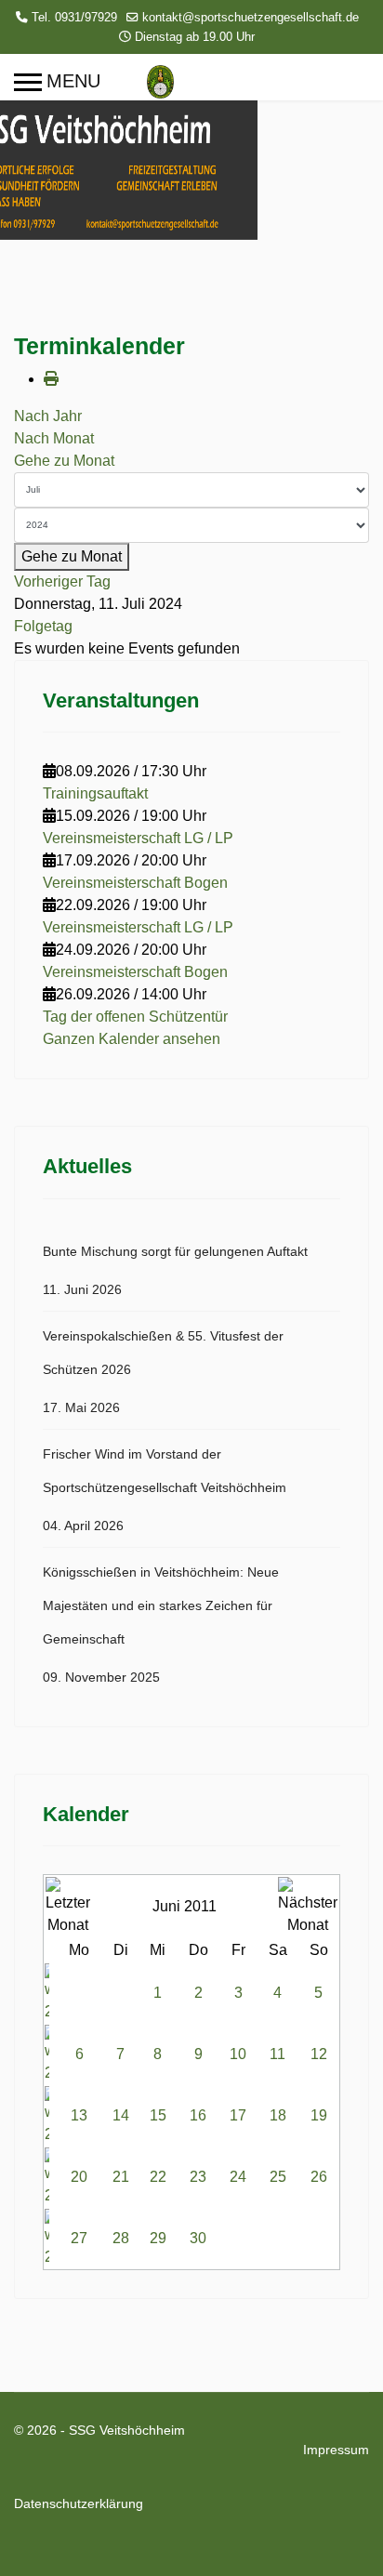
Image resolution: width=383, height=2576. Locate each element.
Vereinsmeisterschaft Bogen (135, 883)
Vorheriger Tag (62, 581)
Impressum (336, 2450)
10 (238, 2054)
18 (278, 2115)
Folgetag (43, 626)
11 (277, 2054)
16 (198, 2115)
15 (158, 2115)
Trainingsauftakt (95, 793)
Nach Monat (54, 438)
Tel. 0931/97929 (74, 18)
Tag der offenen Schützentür (135, 1017)
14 (121, 2115)
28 (121, 2238)
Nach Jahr (48, 416)
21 (121, 2177)
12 (319, 2054)
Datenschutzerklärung (79, 2503)
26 (319, 2177)
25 (278, 2177)
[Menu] (57, 82)
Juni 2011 (185, 1906)
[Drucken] (51, 379)
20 (79, 2177)
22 (158, 2177)
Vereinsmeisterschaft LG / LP (138, 838)
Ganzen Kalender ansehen (132, 1039)
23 (198, 2177)
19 (319, 2115)
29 (158, 2238)
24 (238, 2177)
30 (198, 2238)
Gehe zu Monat (64, 461)
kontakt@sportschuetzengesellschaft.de (251, 18)
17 (238, 2115)
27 (79, 2238)
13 (79, 2115)
